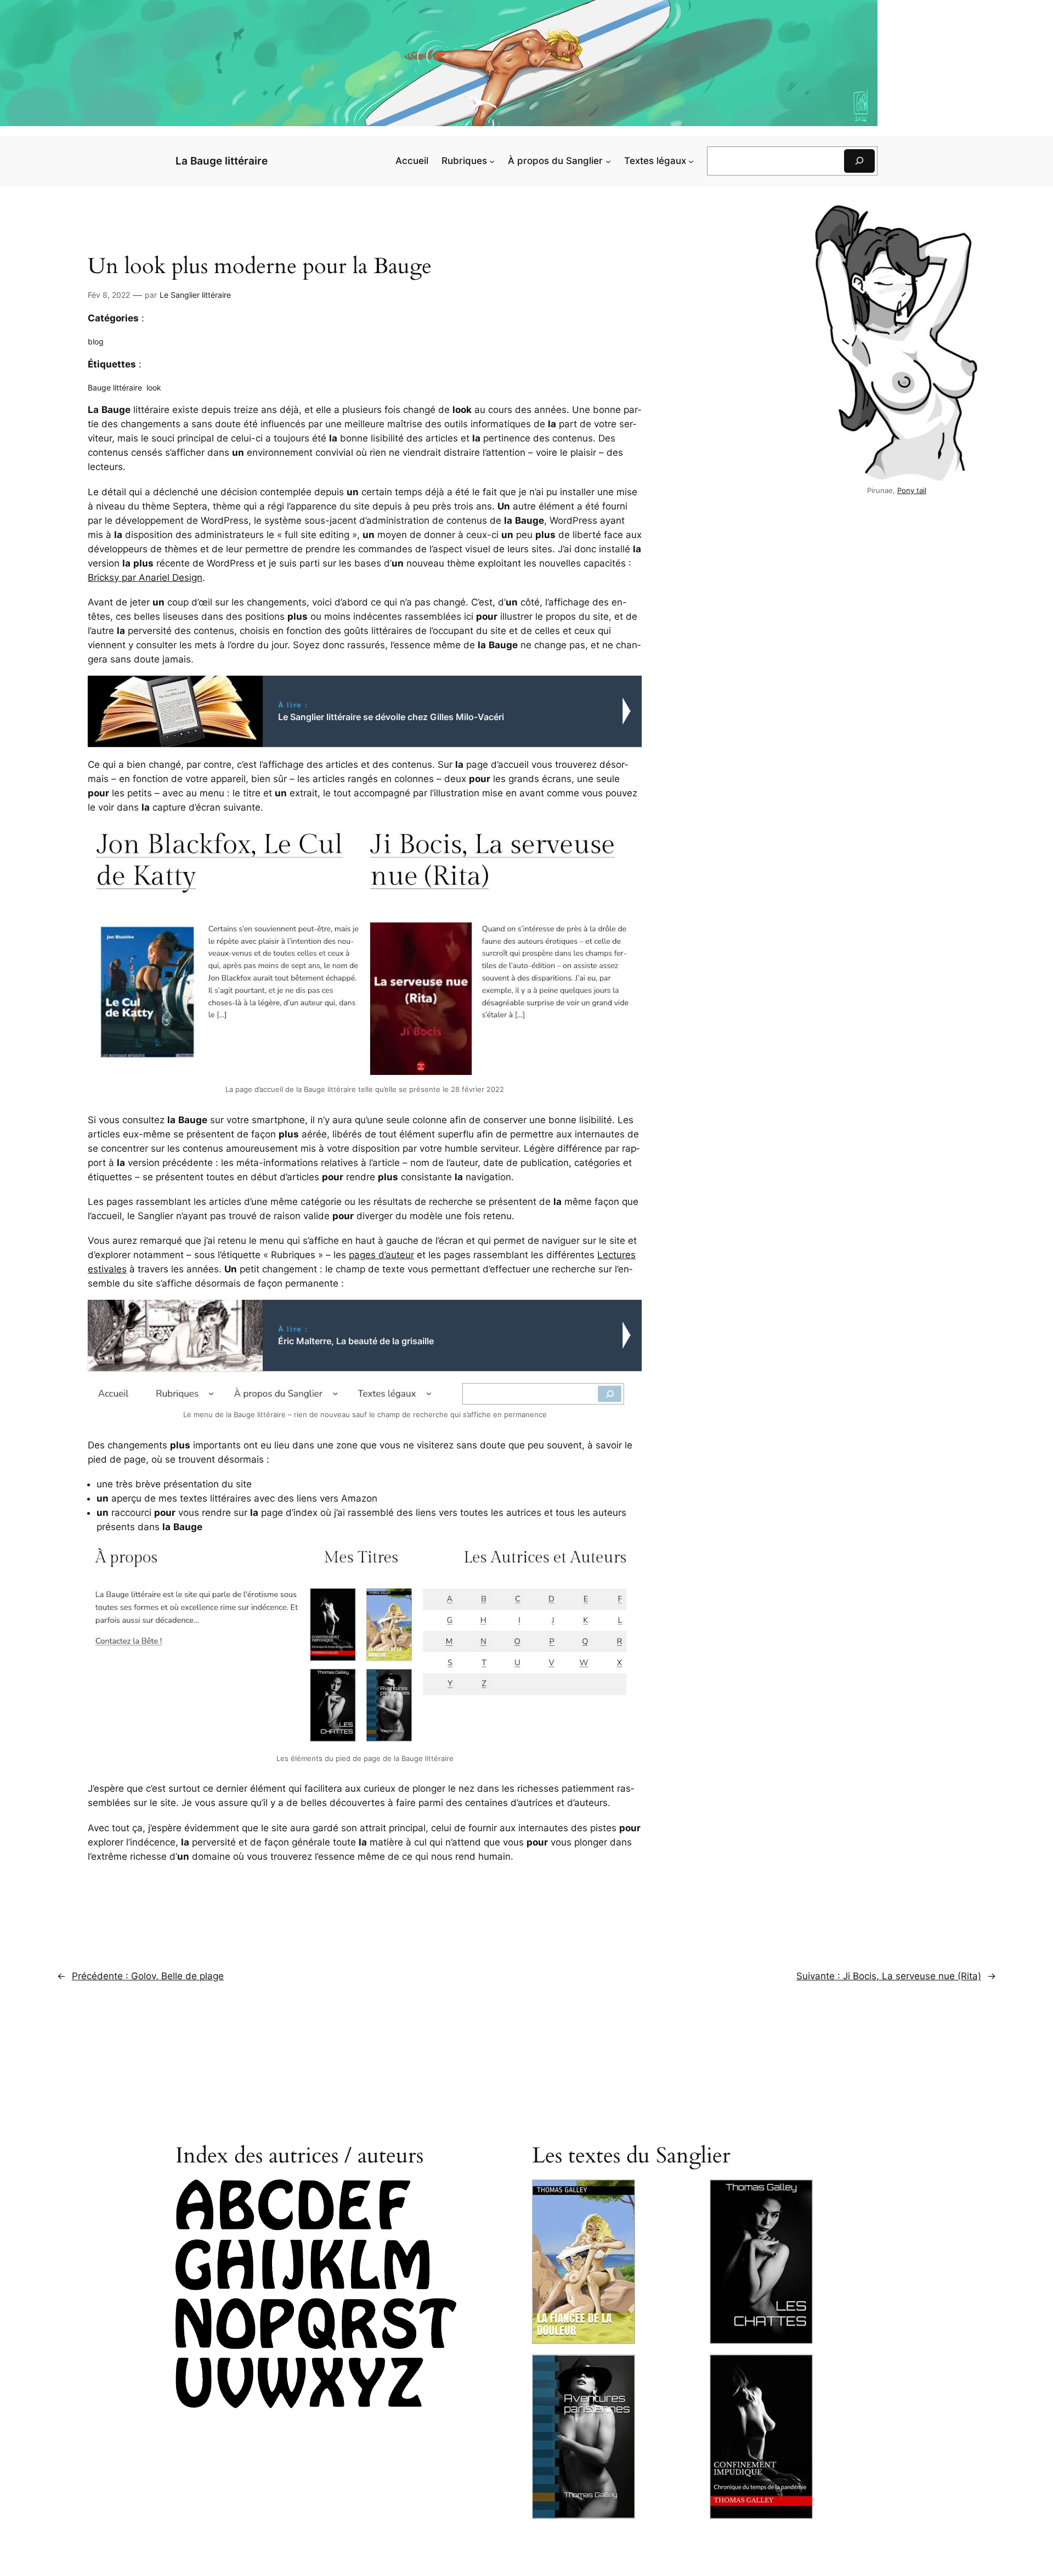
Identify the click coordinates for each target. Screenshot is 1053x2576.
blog (96, 341)
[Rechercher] (859, 161)
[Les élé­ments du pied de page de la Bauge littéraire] (365, 1647)
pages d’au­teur (381, 1255)
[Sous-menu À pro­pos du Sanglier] (608, 161)
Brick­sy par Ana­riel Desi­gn (145, 578)
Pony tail (912, 491)
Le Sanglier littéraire (195, 295)
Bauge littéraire (115, 387)
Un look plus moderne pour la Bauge (260, 267)
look (154, 387)
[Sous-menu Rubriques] (492, 161)
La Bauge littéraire (222, 161)
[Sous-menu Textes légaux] (691, 161)
